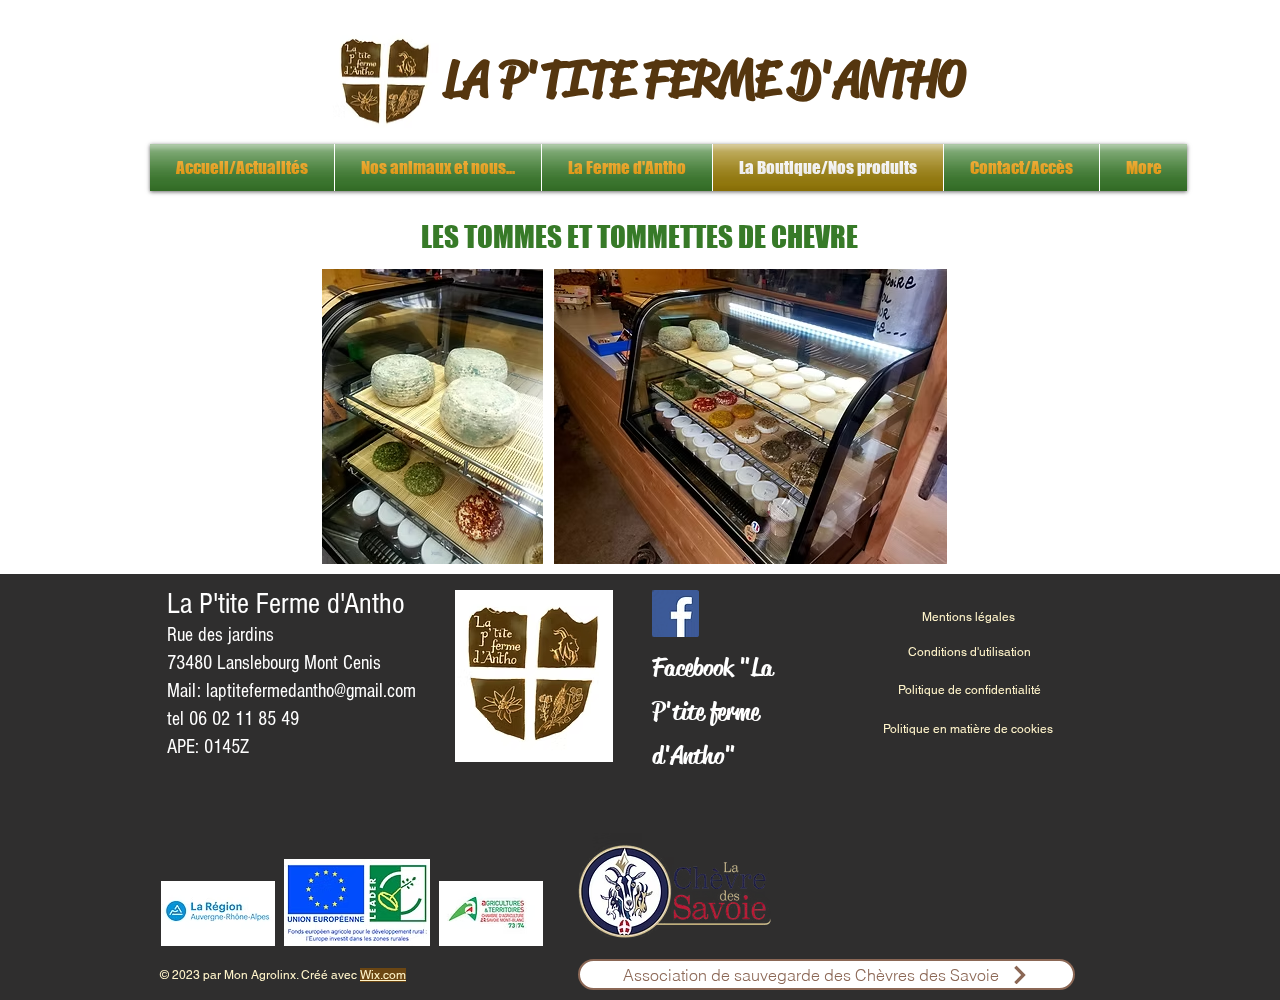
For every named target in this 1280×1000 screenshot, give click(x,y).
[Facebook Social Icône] (675, 613)
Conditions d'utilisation (969, 652)
